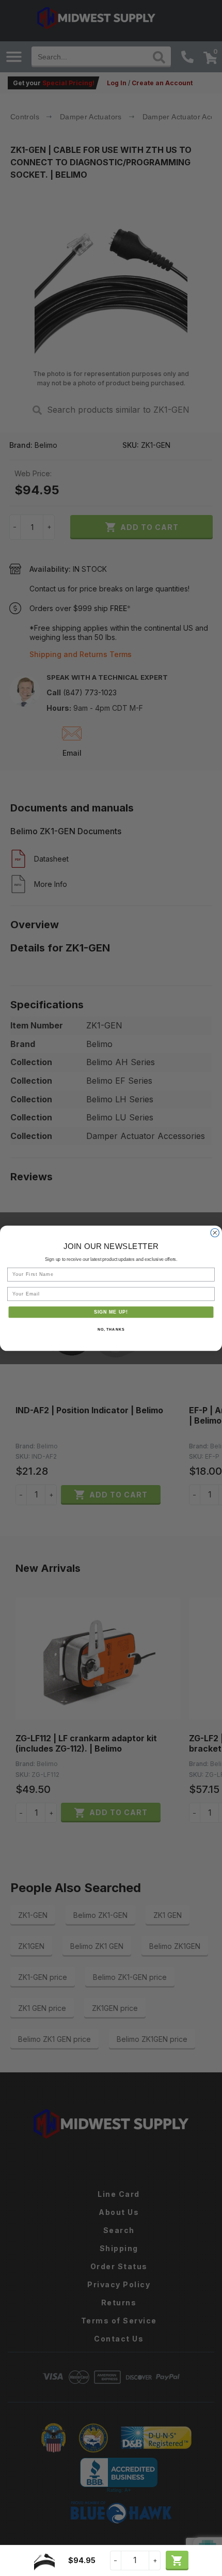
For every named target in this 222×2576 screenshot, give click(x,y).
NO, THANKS (111, 1329)
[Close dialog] (215, 1233)
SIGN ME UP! (111, 1312)
